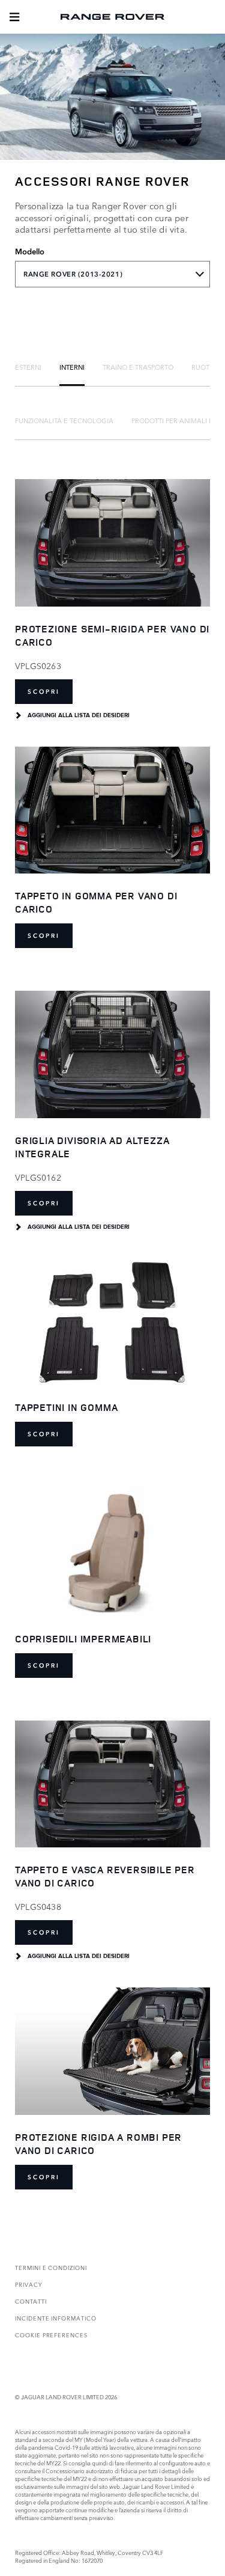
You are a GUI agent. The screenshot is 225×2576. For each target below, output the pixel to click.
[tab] (28, 367)
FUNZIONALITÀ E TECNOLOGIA (64, 420)
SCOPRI (44, 692)
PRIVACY (29, 2284)
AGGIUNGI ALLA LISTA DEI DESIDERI (79, 715)
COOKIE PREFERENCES (51, 2335)
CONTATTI (31, 2301)
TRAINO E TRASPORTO (138, 367)
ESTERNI (28, 367)
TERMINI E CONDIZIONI (51, 2267)
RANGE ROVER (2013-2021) (73, 274)
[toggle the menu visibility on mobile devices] (14, 17)
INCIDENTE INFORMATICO (56, 2318)
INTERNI (72, 367)
